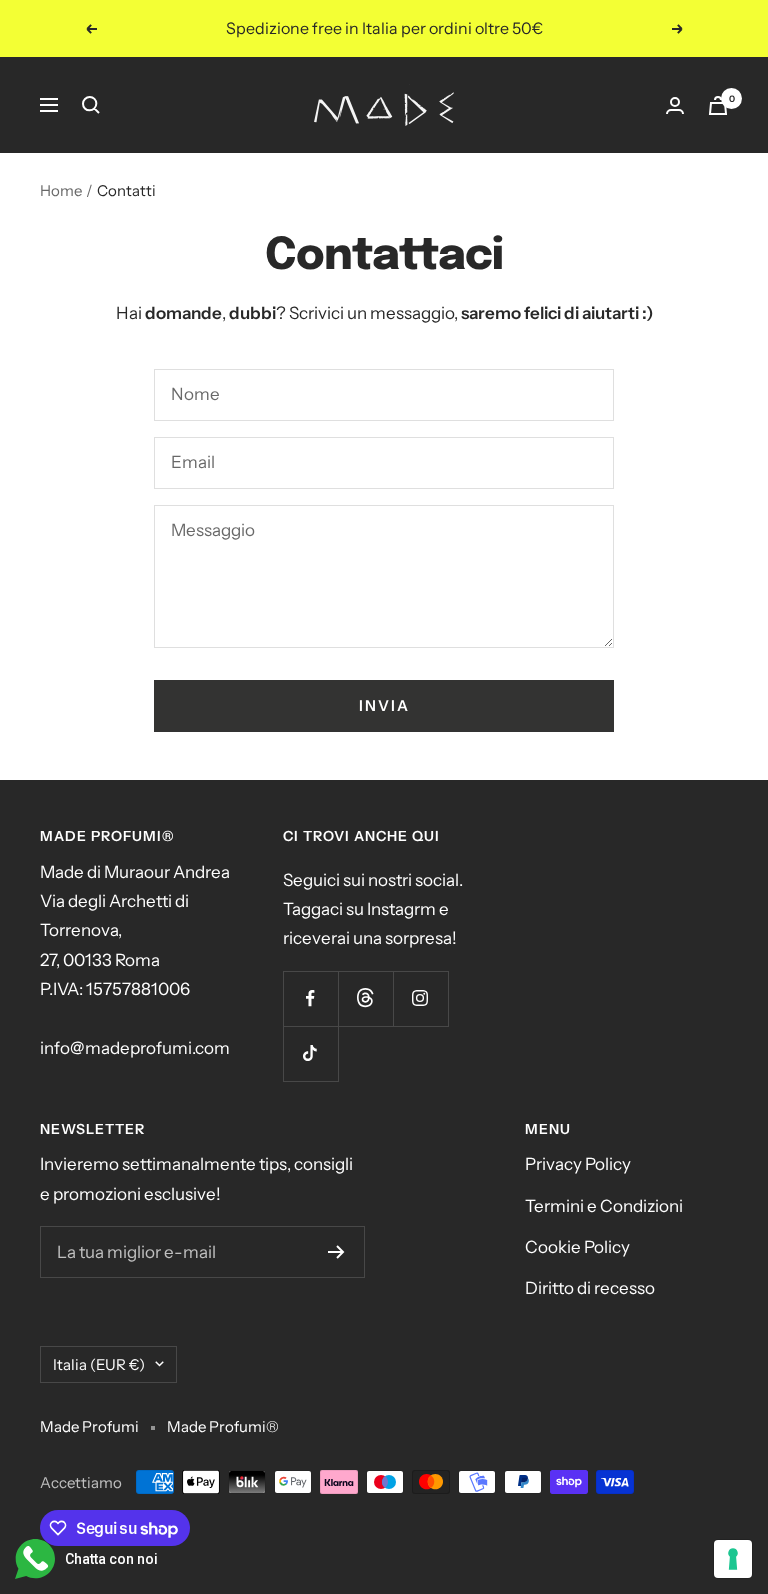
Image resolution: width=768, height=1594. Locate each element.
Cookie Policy (577, 1247)
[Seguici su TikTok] (310, 1053)
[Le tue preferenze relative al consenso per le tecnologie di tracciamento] (733, 1559)
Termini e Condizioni (604, 1206)
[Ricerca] (91, 105)
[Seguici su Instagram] (420, 998)
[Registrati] (336, 1252)
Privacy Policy (578, 1164)
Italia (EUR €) (99, 1364)
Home (61, 190)
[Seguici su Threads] (365, 998)
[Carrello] (718, 105)
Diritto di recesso (590, 1288)
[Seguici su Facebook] (310, 998)
